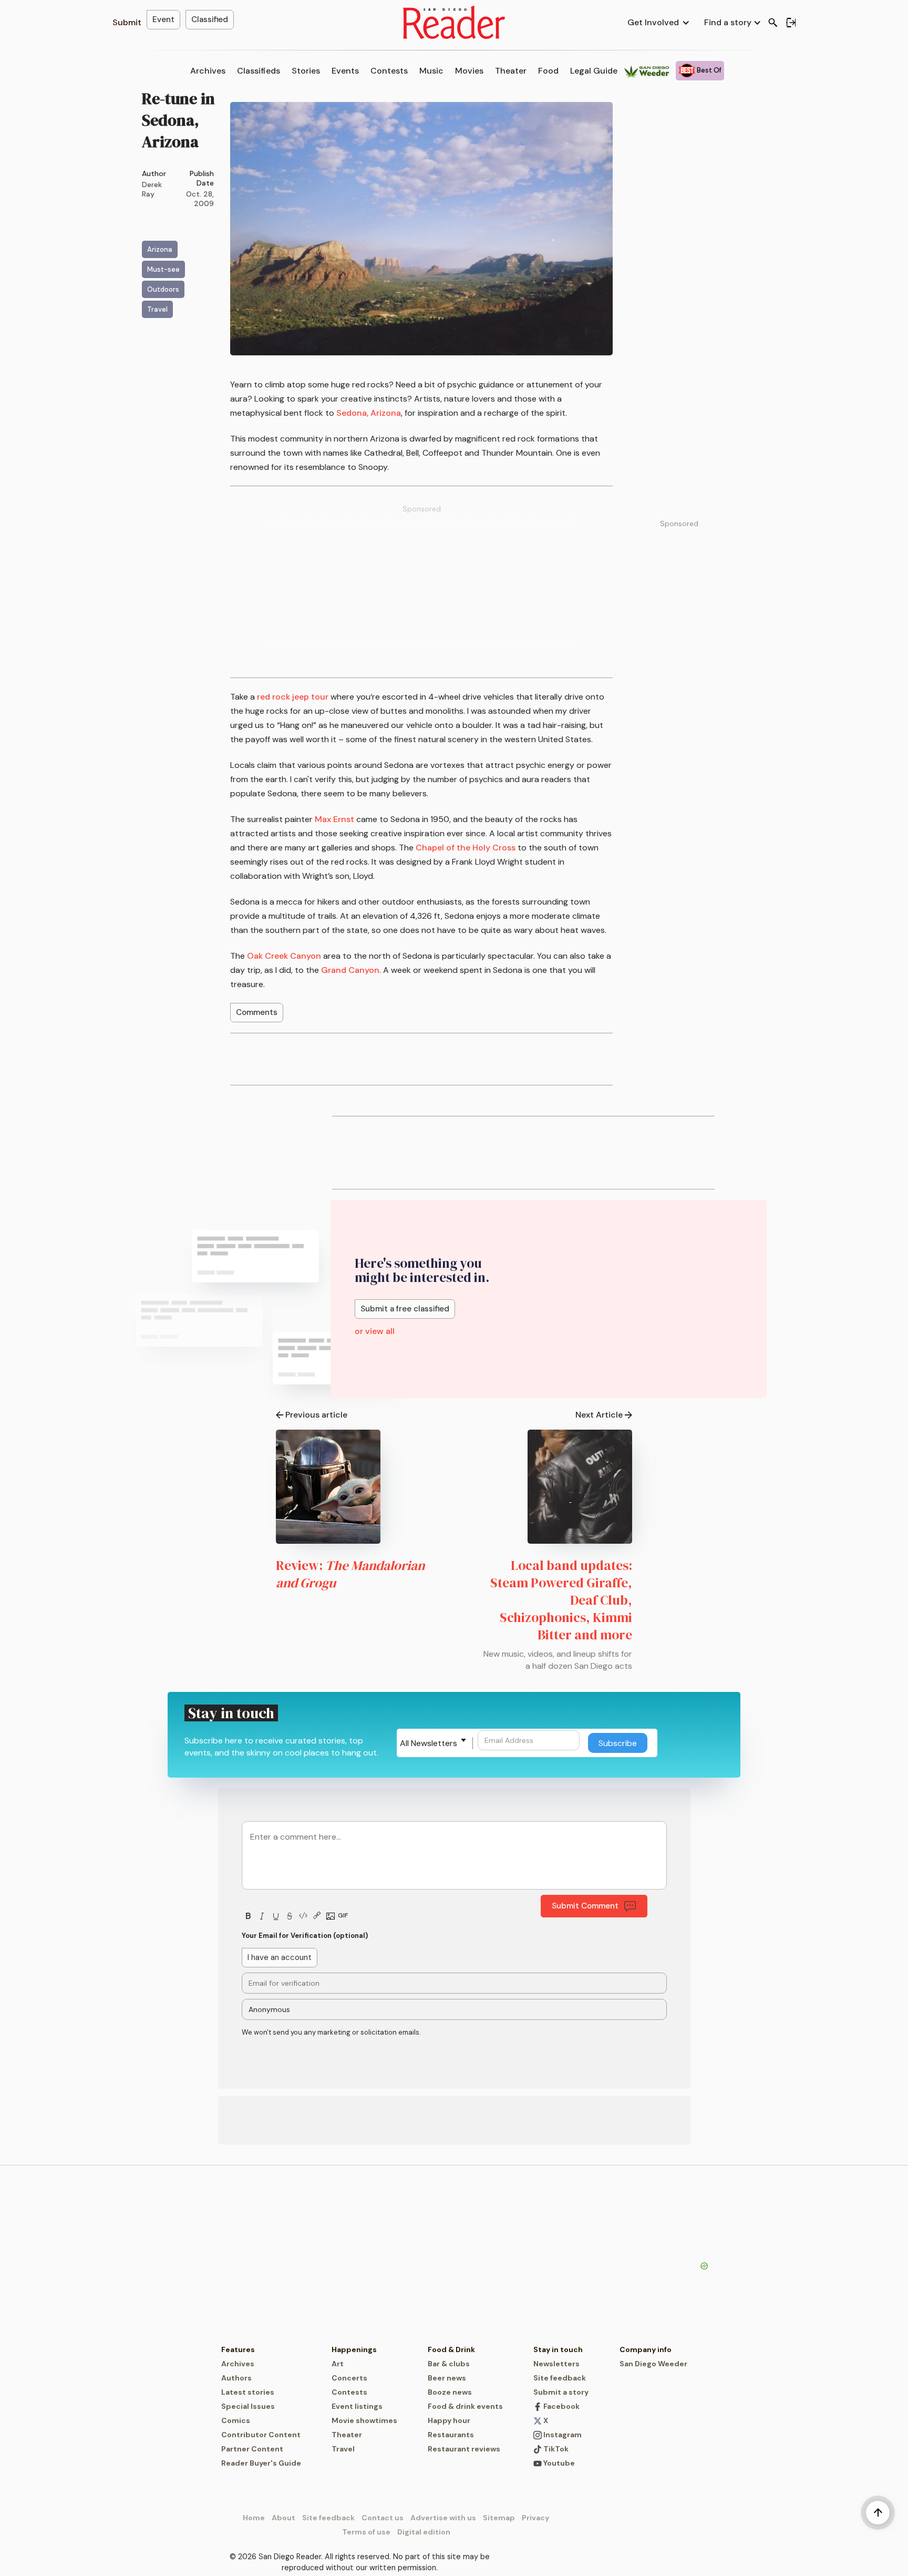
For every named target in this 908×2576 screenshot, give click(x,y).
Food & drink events (465, 2406)
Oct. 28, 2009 (200, 199)
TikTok (555, 2449)
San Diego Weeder (653, 2364)
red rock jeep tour (293, 697)
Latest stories (248, 2392)
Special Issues (248, 2406)
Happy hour (449, 2420)
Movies (469, 71)
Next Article (599, 1415)
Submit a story (561, 2392)
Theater (511, 71)
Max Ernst (334, 819)
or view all (375, 1331)
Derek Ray (152, 189)
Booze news (450, 2392)
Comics (236, 2420)
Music (431, 71)
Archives (208, 71)
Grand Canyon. (351, 970)
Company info (646, 2349)
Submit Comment (585, 1906)
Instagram (562, 2435)
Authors (236, 2378)
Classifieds (259, 71)
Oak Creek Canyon (284, 956)
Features (238, 2349)
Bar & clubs (449, 2364)
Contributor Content (261, 2435)
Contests (389, 71)
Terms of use (366, 2532)
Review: (350, 1574)
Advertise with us (443, 2518)
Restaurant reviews (464, 2449)
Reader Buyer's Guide (261, 2463)
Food (548, 71)
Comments (257, 1012)
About (283, 2518)
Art (338, 2364)
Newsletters (556, 2364)
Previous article (316, 1415)
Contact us (383, 2518)
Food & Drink (451, 2349)
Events (345, 71)
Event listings (357, 2406)
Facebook (561, 2406)
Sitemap (499, 2518)
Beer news (447, 2378)
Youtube (558, 2463)
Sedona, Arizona (369, 413)
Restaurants (451, 2435)
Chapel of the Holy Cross (466, 848)
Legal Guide (594, 71)
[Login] (791, 23)
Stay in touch (558, 2349)
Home (254, 2518)
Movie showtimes (364, 2420)
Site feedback (560, 2378)
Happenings (354, 2349)
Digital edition (424, 2532)
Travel (343, 2449)
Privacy (535, 2518)
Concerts (349, 2378)
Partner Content (252, 2449)
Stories (306, 71)
